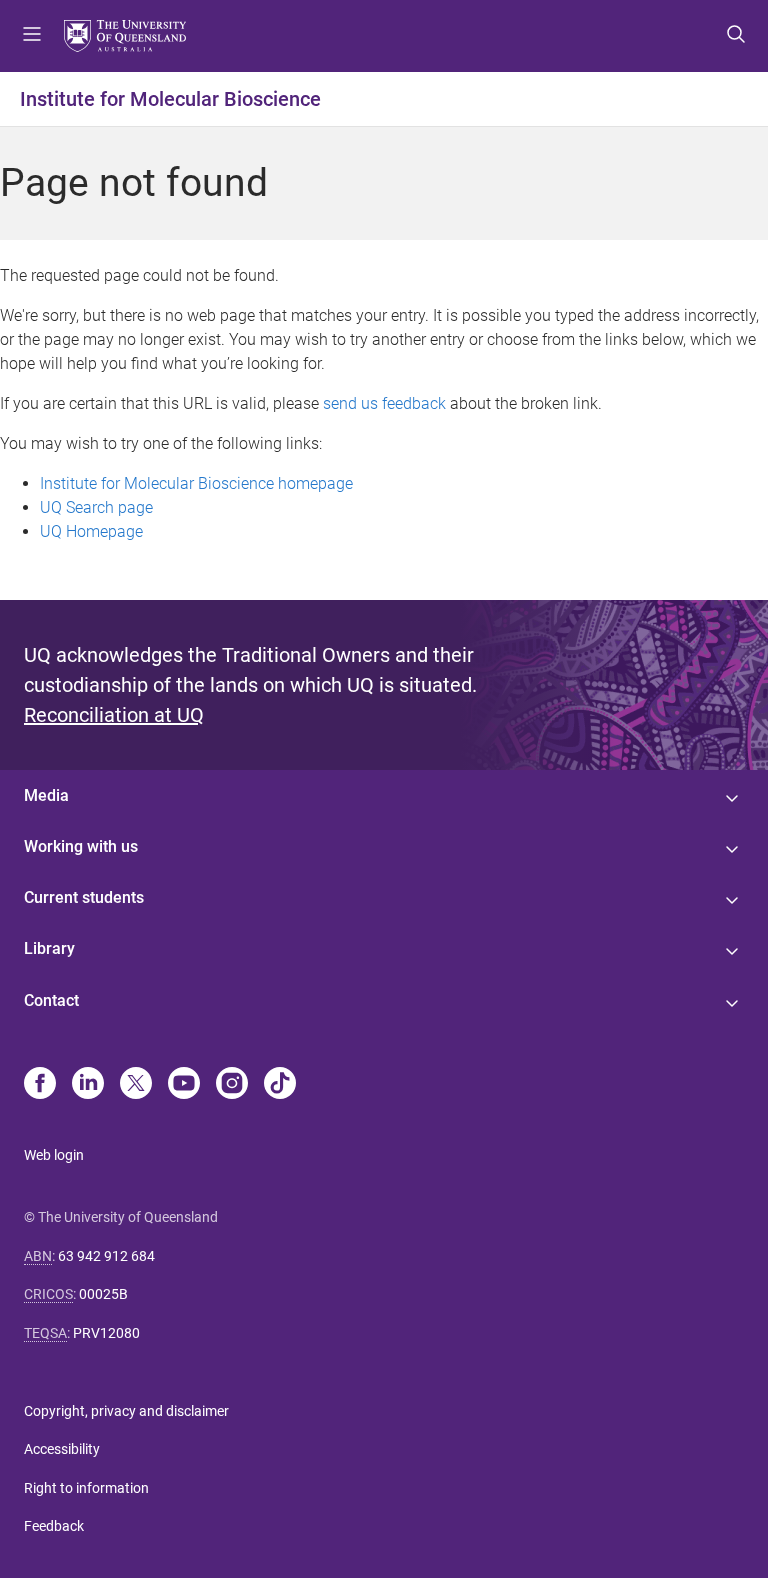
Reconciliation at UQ (114, 715)
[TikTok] (280, 1085)
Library (49, 948)
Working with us (81, 846)
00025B (103, 1294)
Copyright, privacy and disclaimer (126, 1411)
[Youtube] (184, 1085)
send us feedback (384, 403)
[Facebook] (40, 1085)
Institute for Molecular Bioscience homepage (196, 483)
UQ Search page (96, 507)
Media (46, 795)
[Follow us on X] (136, 1085)
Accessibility (62, 1449)
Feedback (54, 1526)
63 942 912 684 (106, 1256)
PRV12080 (106, 1333)
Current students (84, 897)
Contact (51, 1000)
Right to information (86, 1488)
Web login (54, 1155)
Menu (32, 36)
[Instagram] (232, 1085)
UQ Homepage (91, 531)
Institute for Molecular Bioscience (170, 99)
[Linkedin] (88, 1085)
